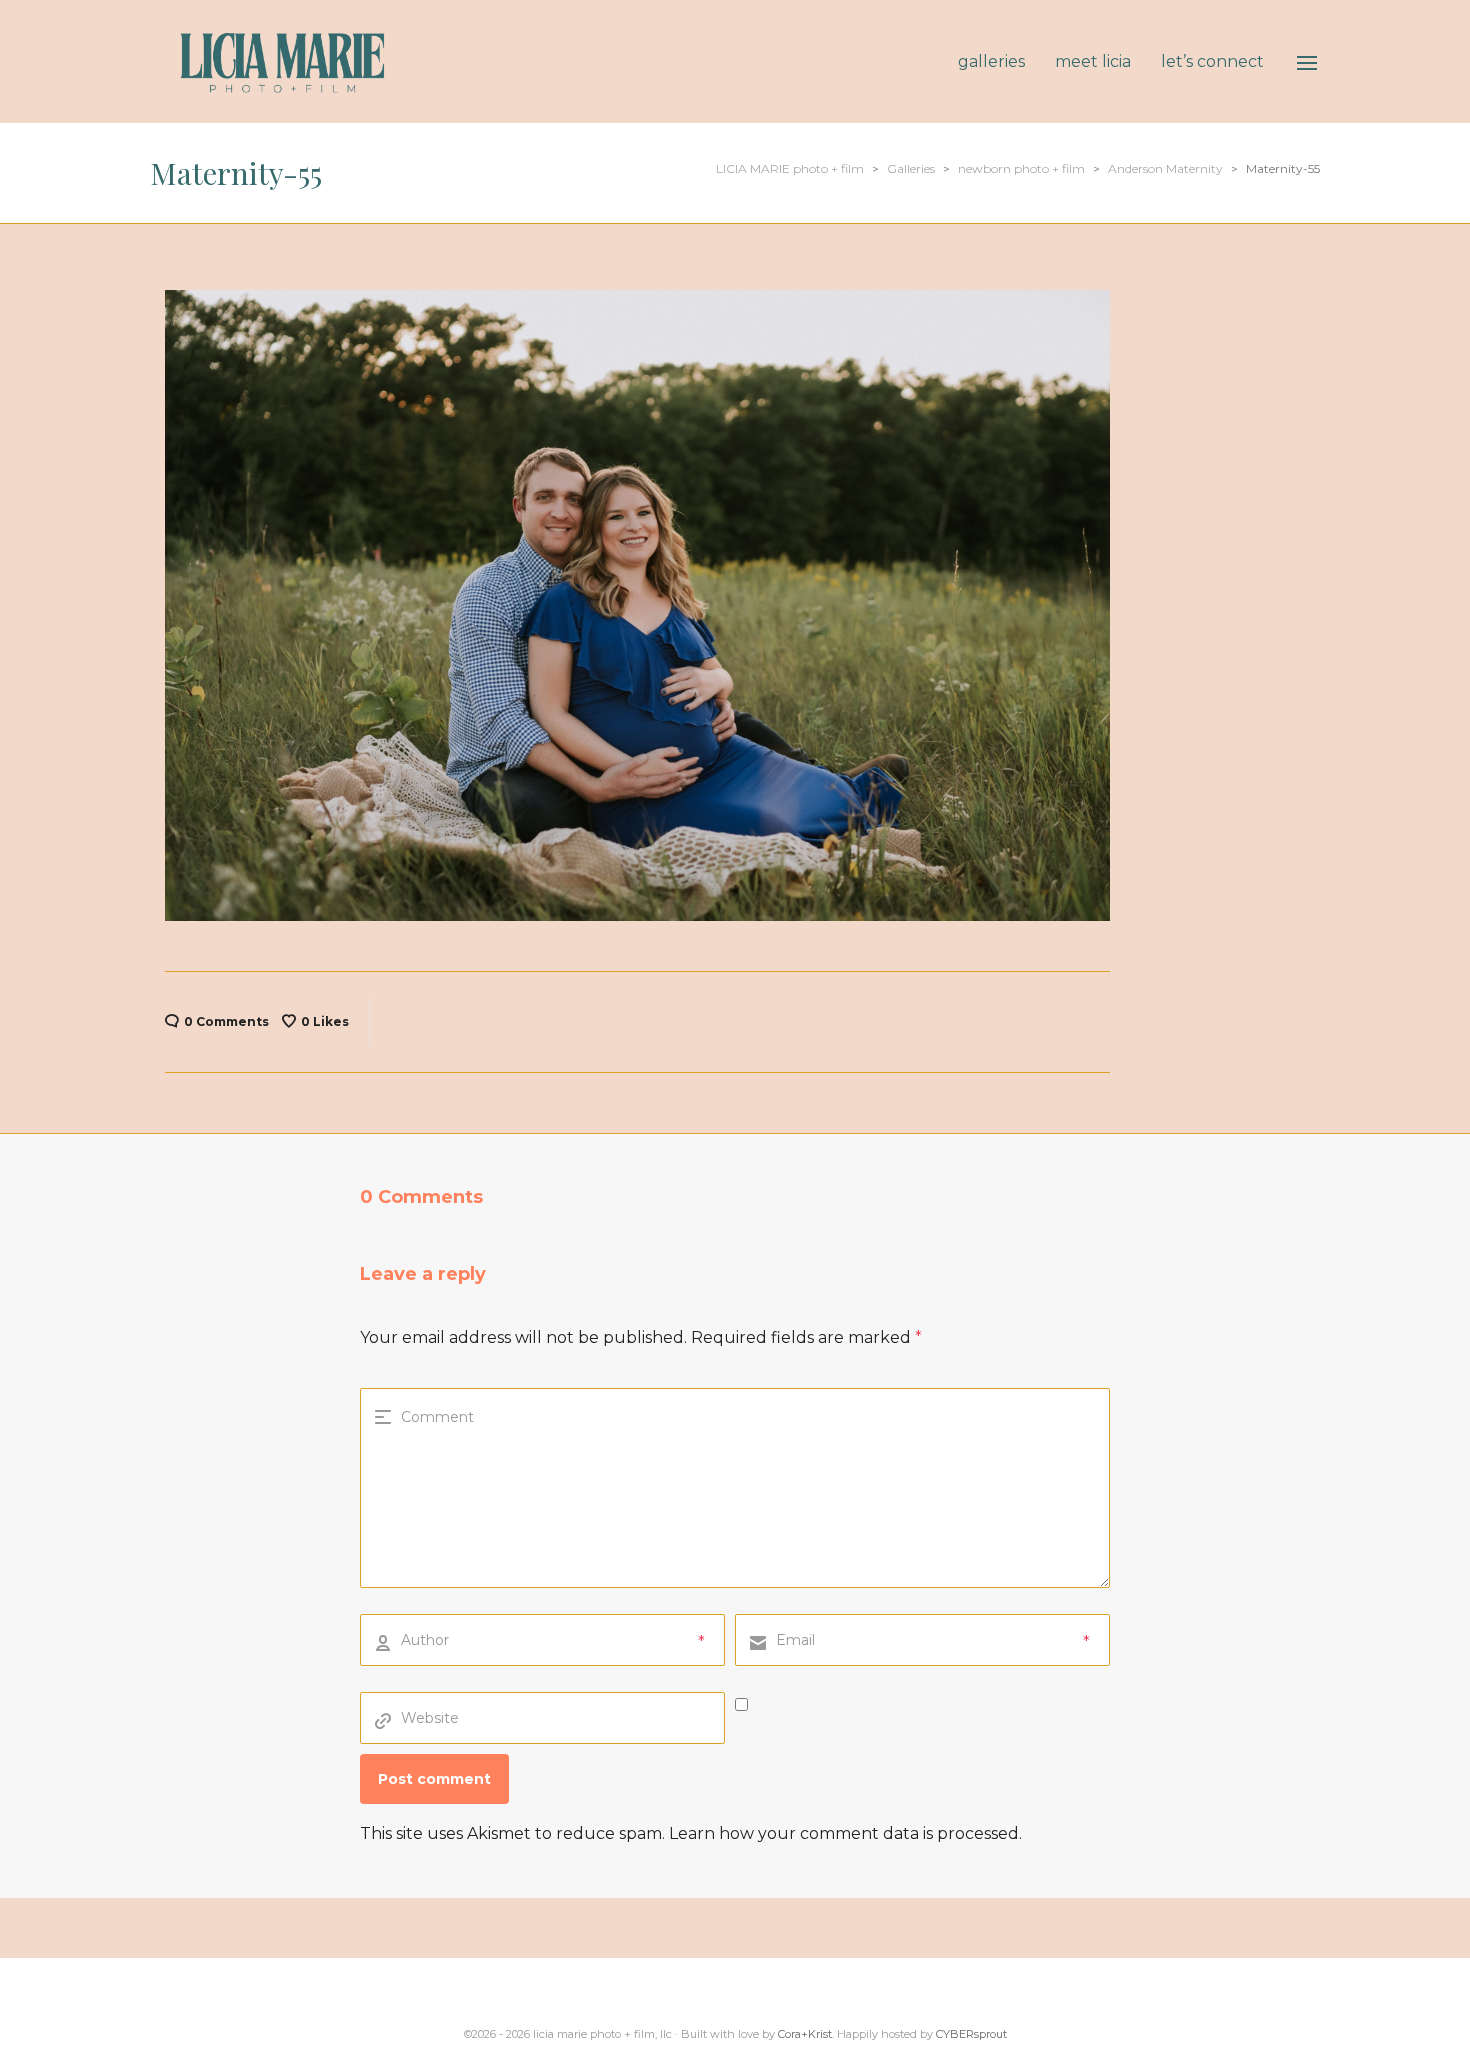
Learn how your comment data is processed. (845, 1833)
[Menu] (1307, 63)
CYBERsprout (971, 2034)
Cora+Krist (805, 2034)
